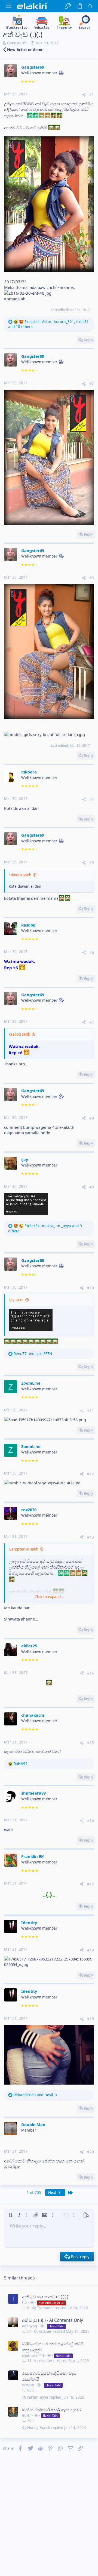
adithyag (30, 2326)
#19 (91, 2019)
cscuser (45, 2332)
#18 (91, 1950)
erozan (28, 2385)
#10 (91, 1288)
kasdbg (28, 925)
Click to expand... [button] (49, 1597)
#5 (92, 863)
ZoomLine (31, 1383)
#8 (92, 1118)
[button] (9, 6)
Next (53, 2193)
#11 (91, 1411)
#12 (91, 1474)
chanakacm (33, 1715)
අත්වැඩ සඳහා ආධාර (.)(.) (45, 2297)
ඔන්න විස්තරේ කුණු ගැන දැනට (52, 2410)
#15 (91, 1743)
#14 (91, 1673)
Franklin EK (33, 1856)
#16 (91, 1821)
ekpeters (47, 2361)
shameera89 (33, 1793)
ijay (25, 1159)
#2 (92, 384)
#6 (92, 953)
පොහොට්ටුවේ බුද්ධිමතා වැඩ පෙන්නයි (49, 2376)
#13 (91, 1537)
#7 (92, 1022)
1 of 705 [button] (34, 2193)
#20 (91, 2152)
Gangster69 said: (23, 1549)
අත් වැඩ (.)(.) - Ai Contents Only (53, 2320)
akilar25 (29, 1646)
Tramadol (45, 2308)
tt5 (24, 2302)
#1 (92, 95)
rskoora (29, 772)
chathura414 (33, 2355)
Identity (29, 1923)
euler (27, 2415)
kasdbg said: (19, 1034)
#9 (92, 1187)
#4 (92, 799)
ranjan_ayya (38, 2397)
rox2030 (29, 1510)
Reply (88, 340)
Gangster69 (17, 43)
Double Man (33, 2124)
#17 (91, 1884)
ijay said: (16, 1300)
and (33, 1354)
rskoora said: (20, 875)
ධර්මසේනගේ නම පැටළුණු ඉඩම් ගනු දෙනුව (53, 2347)
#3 (92, 578)
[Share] (84, 95)
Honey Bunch (39, 2428)
